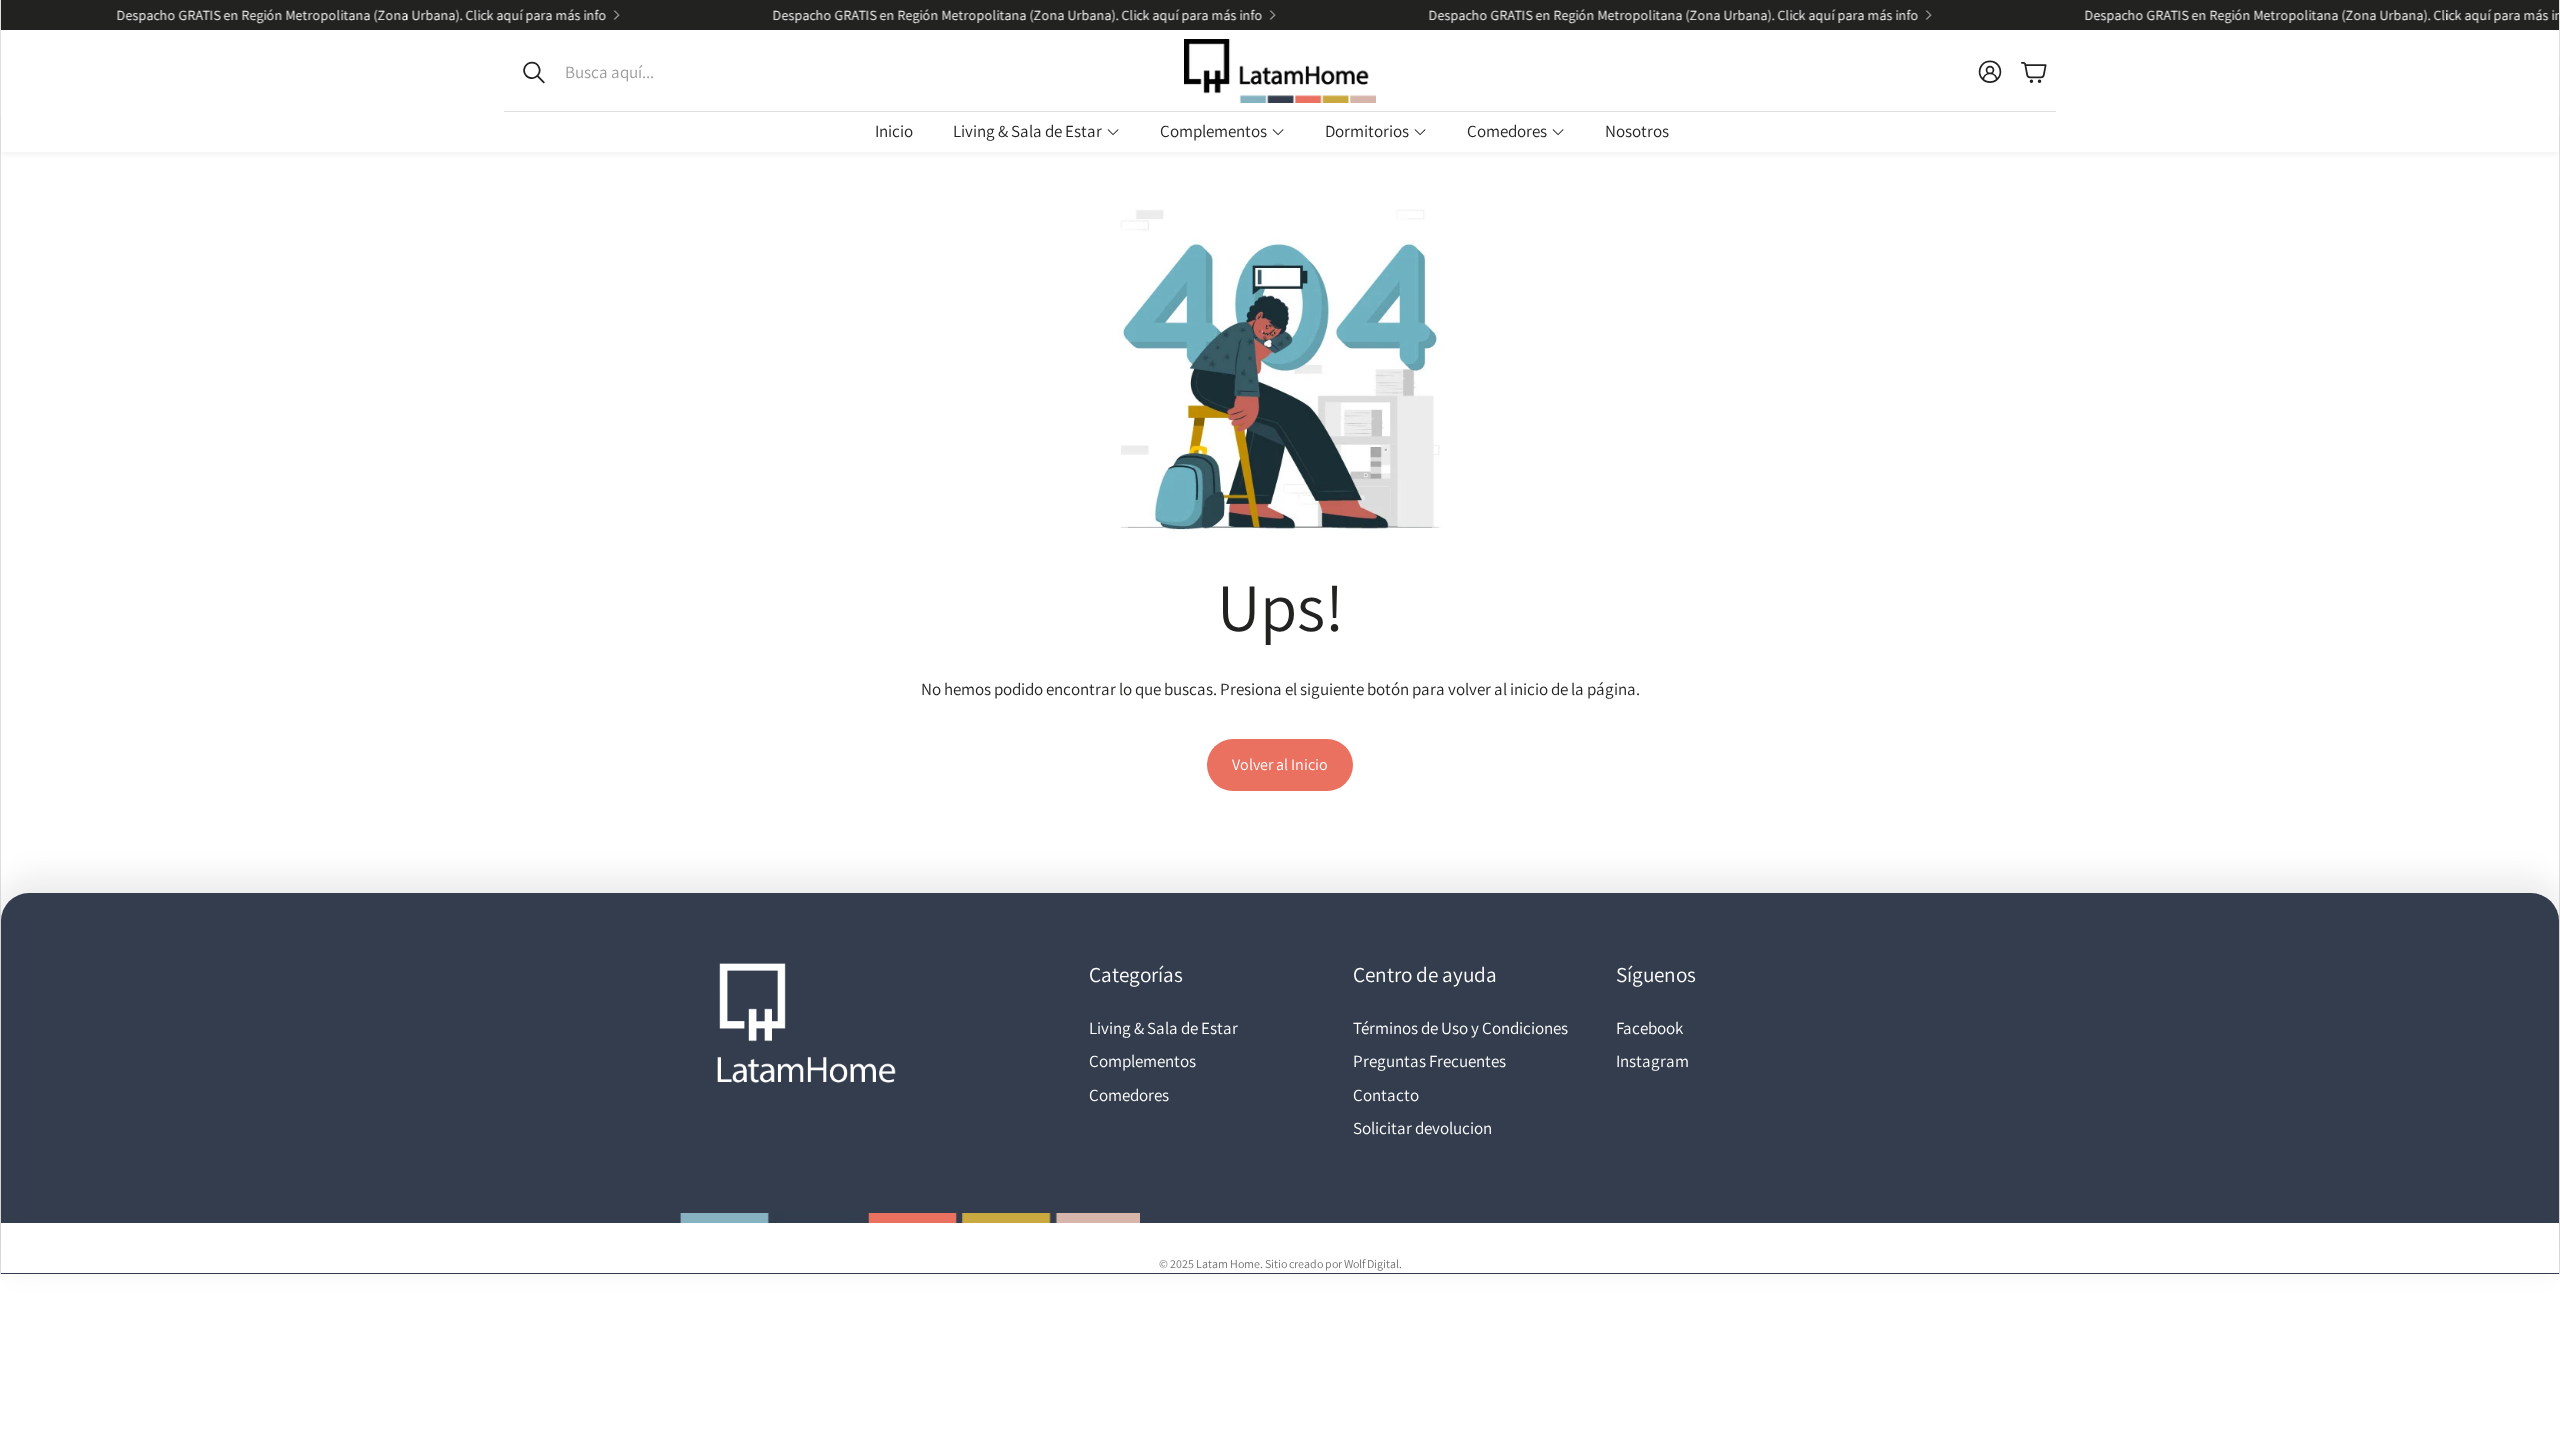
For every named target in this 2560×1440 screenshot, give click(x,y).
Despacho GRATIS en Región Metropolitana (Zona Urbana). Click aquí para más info (329, 15)
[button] (638, 72)
